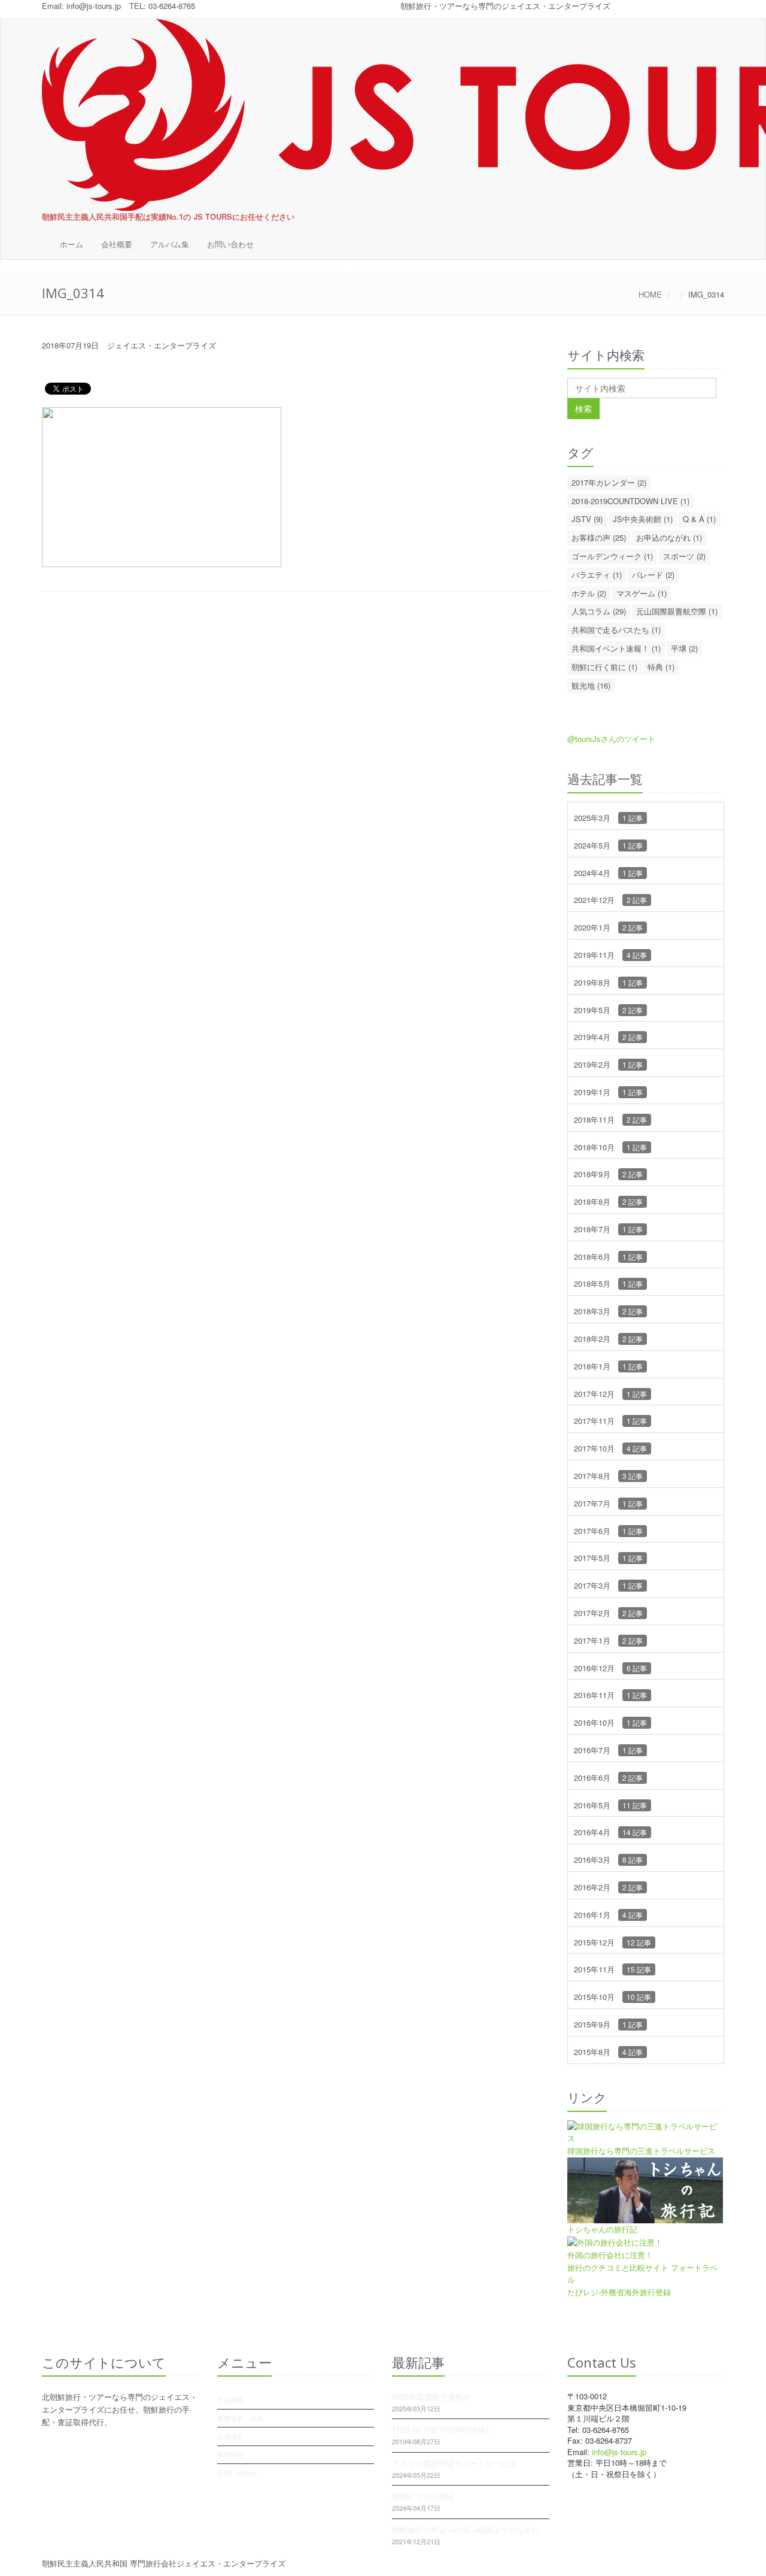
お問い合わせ (230, 244)
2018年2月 (608, 1339)
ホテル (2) (589, 593)
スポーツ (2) (684, 556)
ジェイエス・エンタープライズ (162, 345)
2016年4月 (610, 1832)
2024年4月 (608, 873)
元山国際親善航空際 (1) (677, 611)
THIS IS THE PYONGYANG (440, 2430)
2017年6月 (608, 1531)
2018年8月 (608, 1201)
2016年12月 (610, 1668)
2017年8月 (608, 1476)
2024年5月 (608, 845)
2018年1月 (608, 1366)
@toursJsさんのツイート (611, 739)
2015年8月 (608, 2052)
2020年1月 (608, 927)
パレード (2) (653, 575)
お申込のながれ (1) (669, 537)
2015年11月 (613, 1969)
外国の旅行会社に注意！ (610, 2255)
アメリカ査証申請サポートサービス (454, 2463)
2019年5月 (608, 1010)
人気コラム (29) (599, 611)
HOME (650, 294)
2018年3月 (608, 1311)
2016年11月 (610, 1695)
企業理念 (230, 2436)
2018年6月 (608, 1257)
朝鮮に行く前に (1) (604, 667)
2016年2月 (608, 1887)
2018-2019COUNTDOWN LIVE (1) (630, 501)
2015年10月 (613, 1997)
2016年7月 (608, 1750)
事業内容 (230, 2454)
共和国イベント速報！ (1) (616, 648)
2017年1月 (608, 1640)
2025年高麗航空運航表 (431, 2397)
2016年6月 (608, 1778)
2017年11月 (610, 1421)
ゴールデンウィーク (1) (612, 556)
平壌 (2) (684, 648)
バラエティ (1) (597, 575)
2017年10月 (610, 1448)
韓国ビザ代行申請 (423, 2496)
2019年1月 (608, 1092)
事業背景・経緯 (240, 2418)
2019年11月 (610, 955)
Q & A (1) (699, 519)
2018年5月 (608, 1284)
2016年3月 (608, 1860)
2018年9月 (608, 1174)
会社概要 (117, 244)
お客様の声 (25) (599, 537)
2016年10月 (610, 1722)
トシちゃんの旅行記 (602, 2229)
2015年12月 (613, 1942)
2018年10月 (610, 1147)
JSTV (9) (587, 519)
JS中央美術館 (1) (643, 519)
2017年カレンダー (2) (609, 482)
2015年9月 (608, 2024)
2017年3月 (608, 1585)
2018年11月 (610, 1119)
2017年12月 (610, 1394)
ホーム (72, 244)
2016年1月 (608, 1915)
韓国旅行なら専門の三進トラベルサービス (641, 2151)
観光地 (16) (591, 685)
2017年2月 (608, 1613)
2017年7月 (608, 1503)
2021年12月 (610, 900)
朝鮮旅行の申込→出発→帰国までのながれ (466, 2530)
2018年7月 (608, 1229)
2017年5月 (608, 1558)
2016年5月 (610, 1805)
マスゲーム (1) (642, 593)
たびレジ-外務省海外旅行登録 (619, 2292)
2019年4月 (608, 1037)
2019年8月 (608, 982)
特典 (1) (661, 667)
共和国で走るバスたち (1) (616, 630)
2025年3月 (608, 818)
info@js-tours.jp (94, 6)
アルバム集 (170, 244)
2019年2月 (608, 1064)
